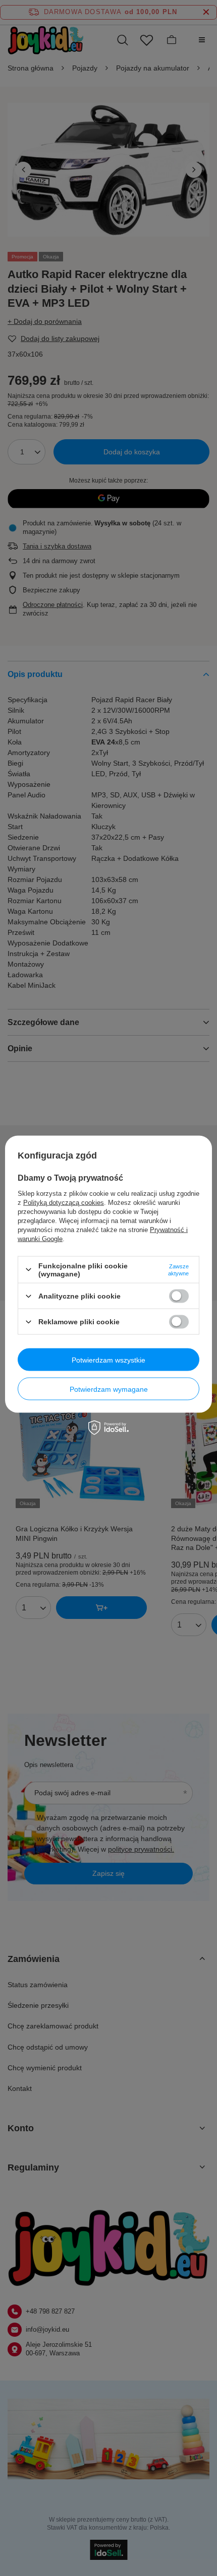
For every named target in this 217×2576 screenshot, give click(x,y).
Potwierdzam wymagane (109, 1389)
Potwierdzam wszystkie (108, 1360)
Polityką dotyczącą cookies (64, 1202)
